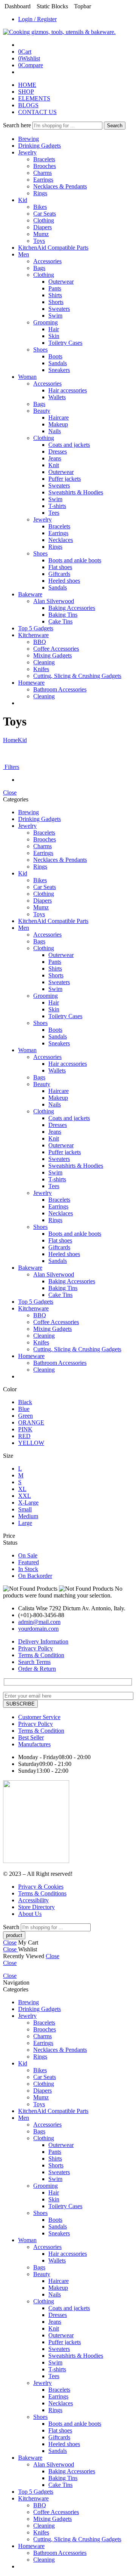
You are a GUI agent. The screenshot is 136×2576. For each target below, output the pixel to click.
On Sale (28, 1555)
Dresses (58, 451)
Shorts (56, 302)
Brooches (45, 166)
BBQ (40, 642)
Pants (55, 288)
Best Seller (31, 1737)
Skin (54, 336)
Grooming (46, 322)
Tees (54, 513)
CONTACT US (37, 112)
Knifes (41, 669)
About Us (30, 1914)
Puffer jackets (65, 479)
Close (10, 793)
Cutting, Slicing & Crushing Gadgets (77, 676)
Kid (23, 200)
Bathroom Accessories (60, 689)
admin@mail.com (39, 1622)
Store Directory (36, 1907)
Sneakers (59, 370)
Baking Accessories (72, 608)
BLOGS (28, 105)
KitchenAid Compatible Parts (53, 248)
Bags (39, 268)
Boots (55, 356)
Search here (18, 125)
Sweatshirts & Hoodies (76, 492)
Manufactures (34, 1744)
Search (115, 126)
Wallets (57, 397)
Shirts (55, 295)
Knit (54, 465)
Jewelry (27, 152)
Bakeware (30, 594)
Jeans (55, 458)
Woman (27, 377)
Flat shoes (60, 567)
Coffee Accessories (56, 649)
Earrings (43, 180)
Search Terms (34, 1662)
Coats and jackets (69, 445)
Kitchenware (33, 635)
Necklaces (61, 540)
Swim (55, 316)
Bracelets (44, 159)
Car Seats (45, 214)
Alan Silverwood (54, 601)
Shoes (40, 350)
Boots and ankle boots (75, 560)
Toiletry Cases (65, 343)
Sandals (58, 363)
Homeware (31, 683)
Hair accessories (68, 390)
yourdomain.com (38, 1629)
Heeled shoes (64, 581)
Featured (29, 1562)
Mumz (41, 234)
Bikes (40, 207)
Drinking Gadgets (39, 146)
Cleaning (44, 662)
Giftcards (59, 574)
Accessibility (33, 1900)
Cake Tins (60, 621)
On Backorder (35, 1576)
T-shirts (57, 506)
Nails (55, 431)
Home (10, 740)
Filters (11, 767)
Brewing (29, 139)
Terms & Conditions (42, 1893)
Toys (39, 241)
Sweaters (59, 309)
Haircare (59, 418)
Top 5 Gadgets (36, 628)
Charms (42, 173)
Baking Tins (63, 615)
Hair (54, 329)
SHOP (26, 92)
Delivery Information (43, 1641)
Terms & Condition (41, 1655)
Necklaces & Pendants (60, 186)
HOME (27, 85)
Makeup (58, 424)
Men (24, 254)
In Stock (28, 1569)
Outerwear (61, 282)
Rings (40, 193)
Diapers (42, 227)
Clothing (44, 220)
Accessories (47, 261)
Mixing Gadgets (53, 655)
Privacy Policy (36, 1648)
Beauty (42, 411)
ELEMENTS (34, 98)
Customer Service (39, 1717)
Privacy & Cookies (41, 1887)
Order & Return (37, 1669)
